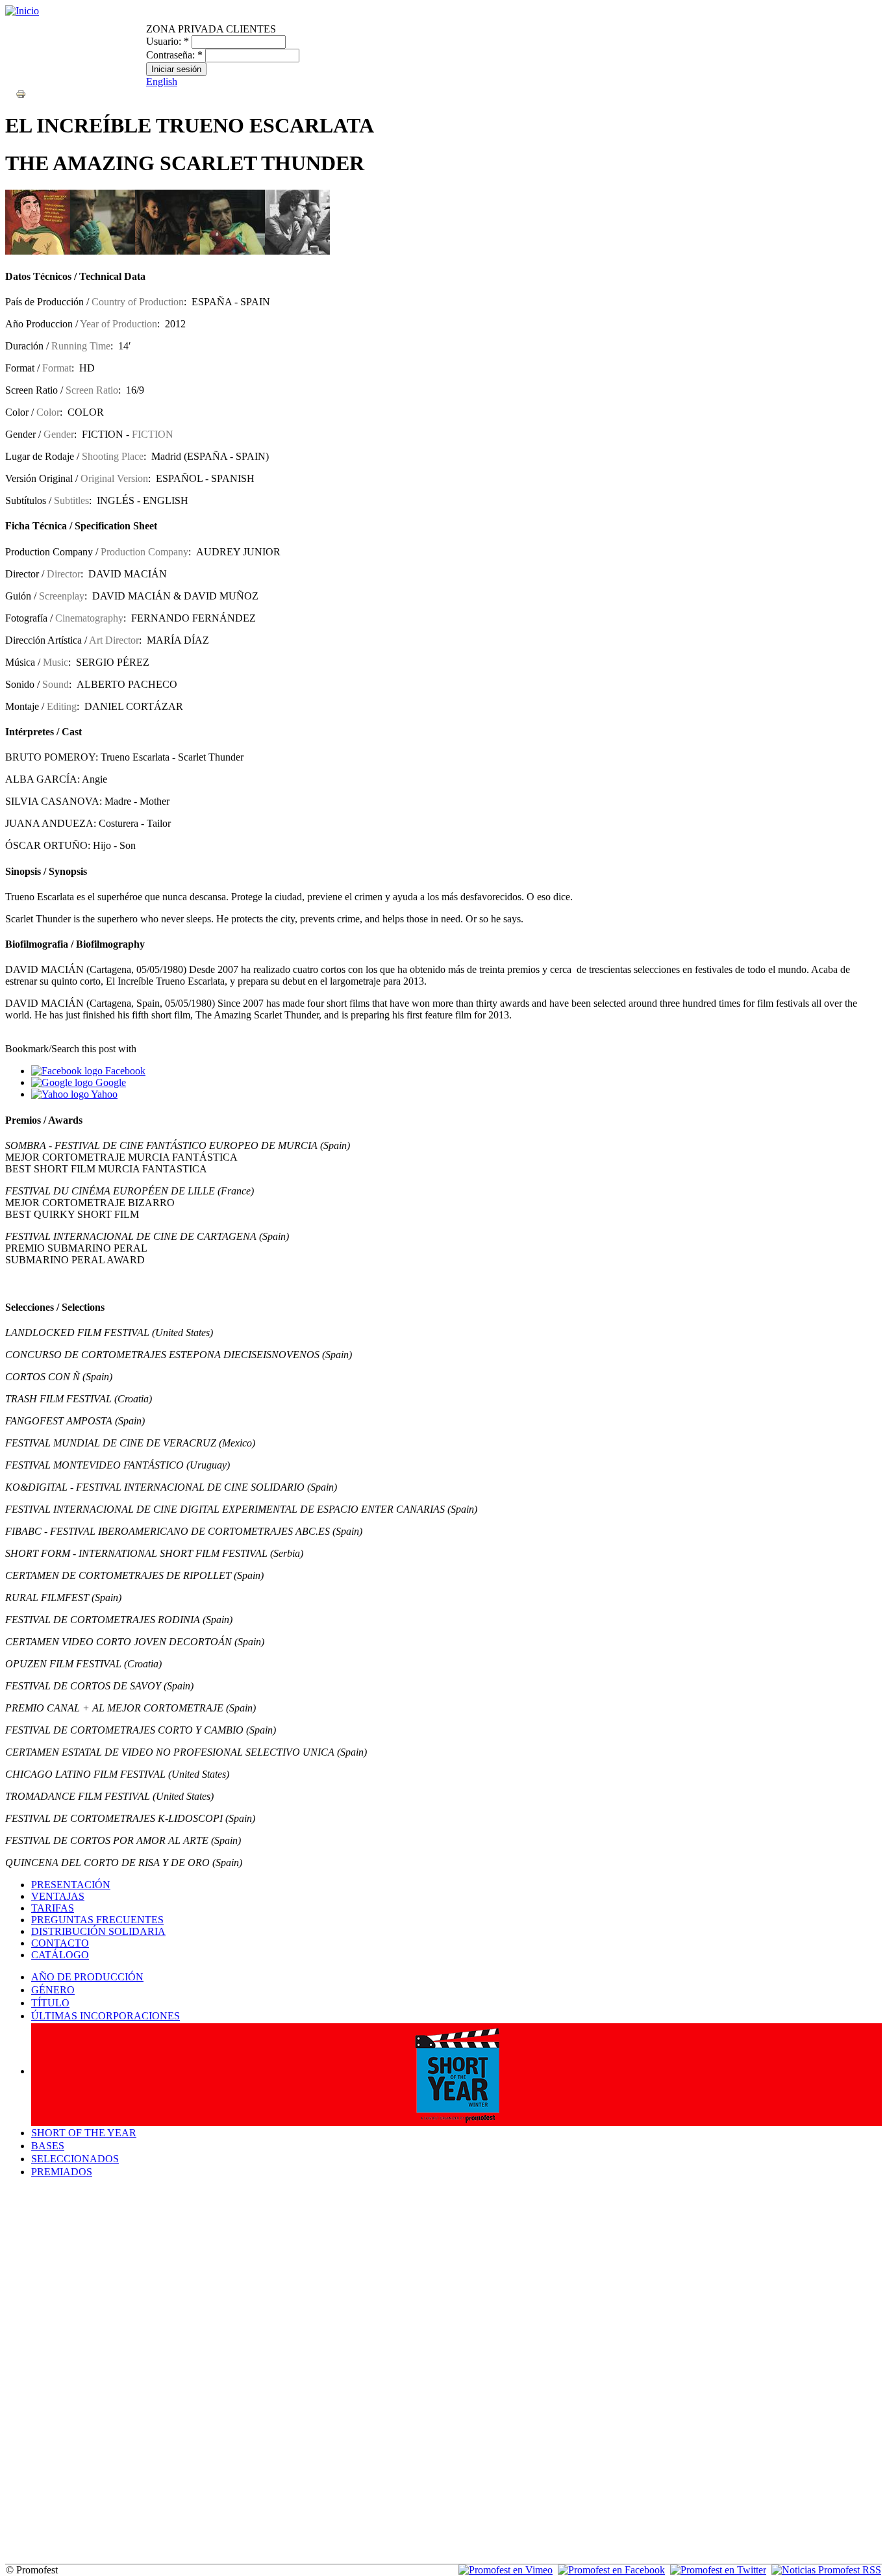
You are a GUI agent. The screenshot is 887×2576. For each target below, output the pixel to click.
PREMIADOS (62, 2172)
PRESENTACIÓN (71, 1885)
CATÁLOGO (60, 1955)
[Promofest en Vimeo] (506, 2570)
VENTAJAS (58, 1896)
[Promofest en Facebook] (611, 2570)
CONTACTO (60, 1943)
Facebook (124, 1071)
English (162, 82)
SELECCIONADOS (75, 2159)
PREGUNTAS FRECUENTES (97, 1920)
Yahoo (103, 1094)
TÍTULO (50, 2003)
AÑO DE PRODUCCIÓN (87, 1977)
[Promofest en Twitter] (718, 2570)
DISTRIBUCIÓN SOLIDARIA (98, 1931)
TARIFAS (53, 1908)
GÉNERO (53, 1990)
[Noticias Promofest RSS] (826, 2570)
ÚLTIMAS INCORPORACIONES (106, 2016)
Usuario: (168, 41)
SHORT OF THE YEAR (84, 2133)
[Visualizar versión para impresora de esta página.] (21, 93)
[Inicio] (22, 11)
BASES (48, 2146)
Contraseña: (174, 55)
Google (109, 1082)
